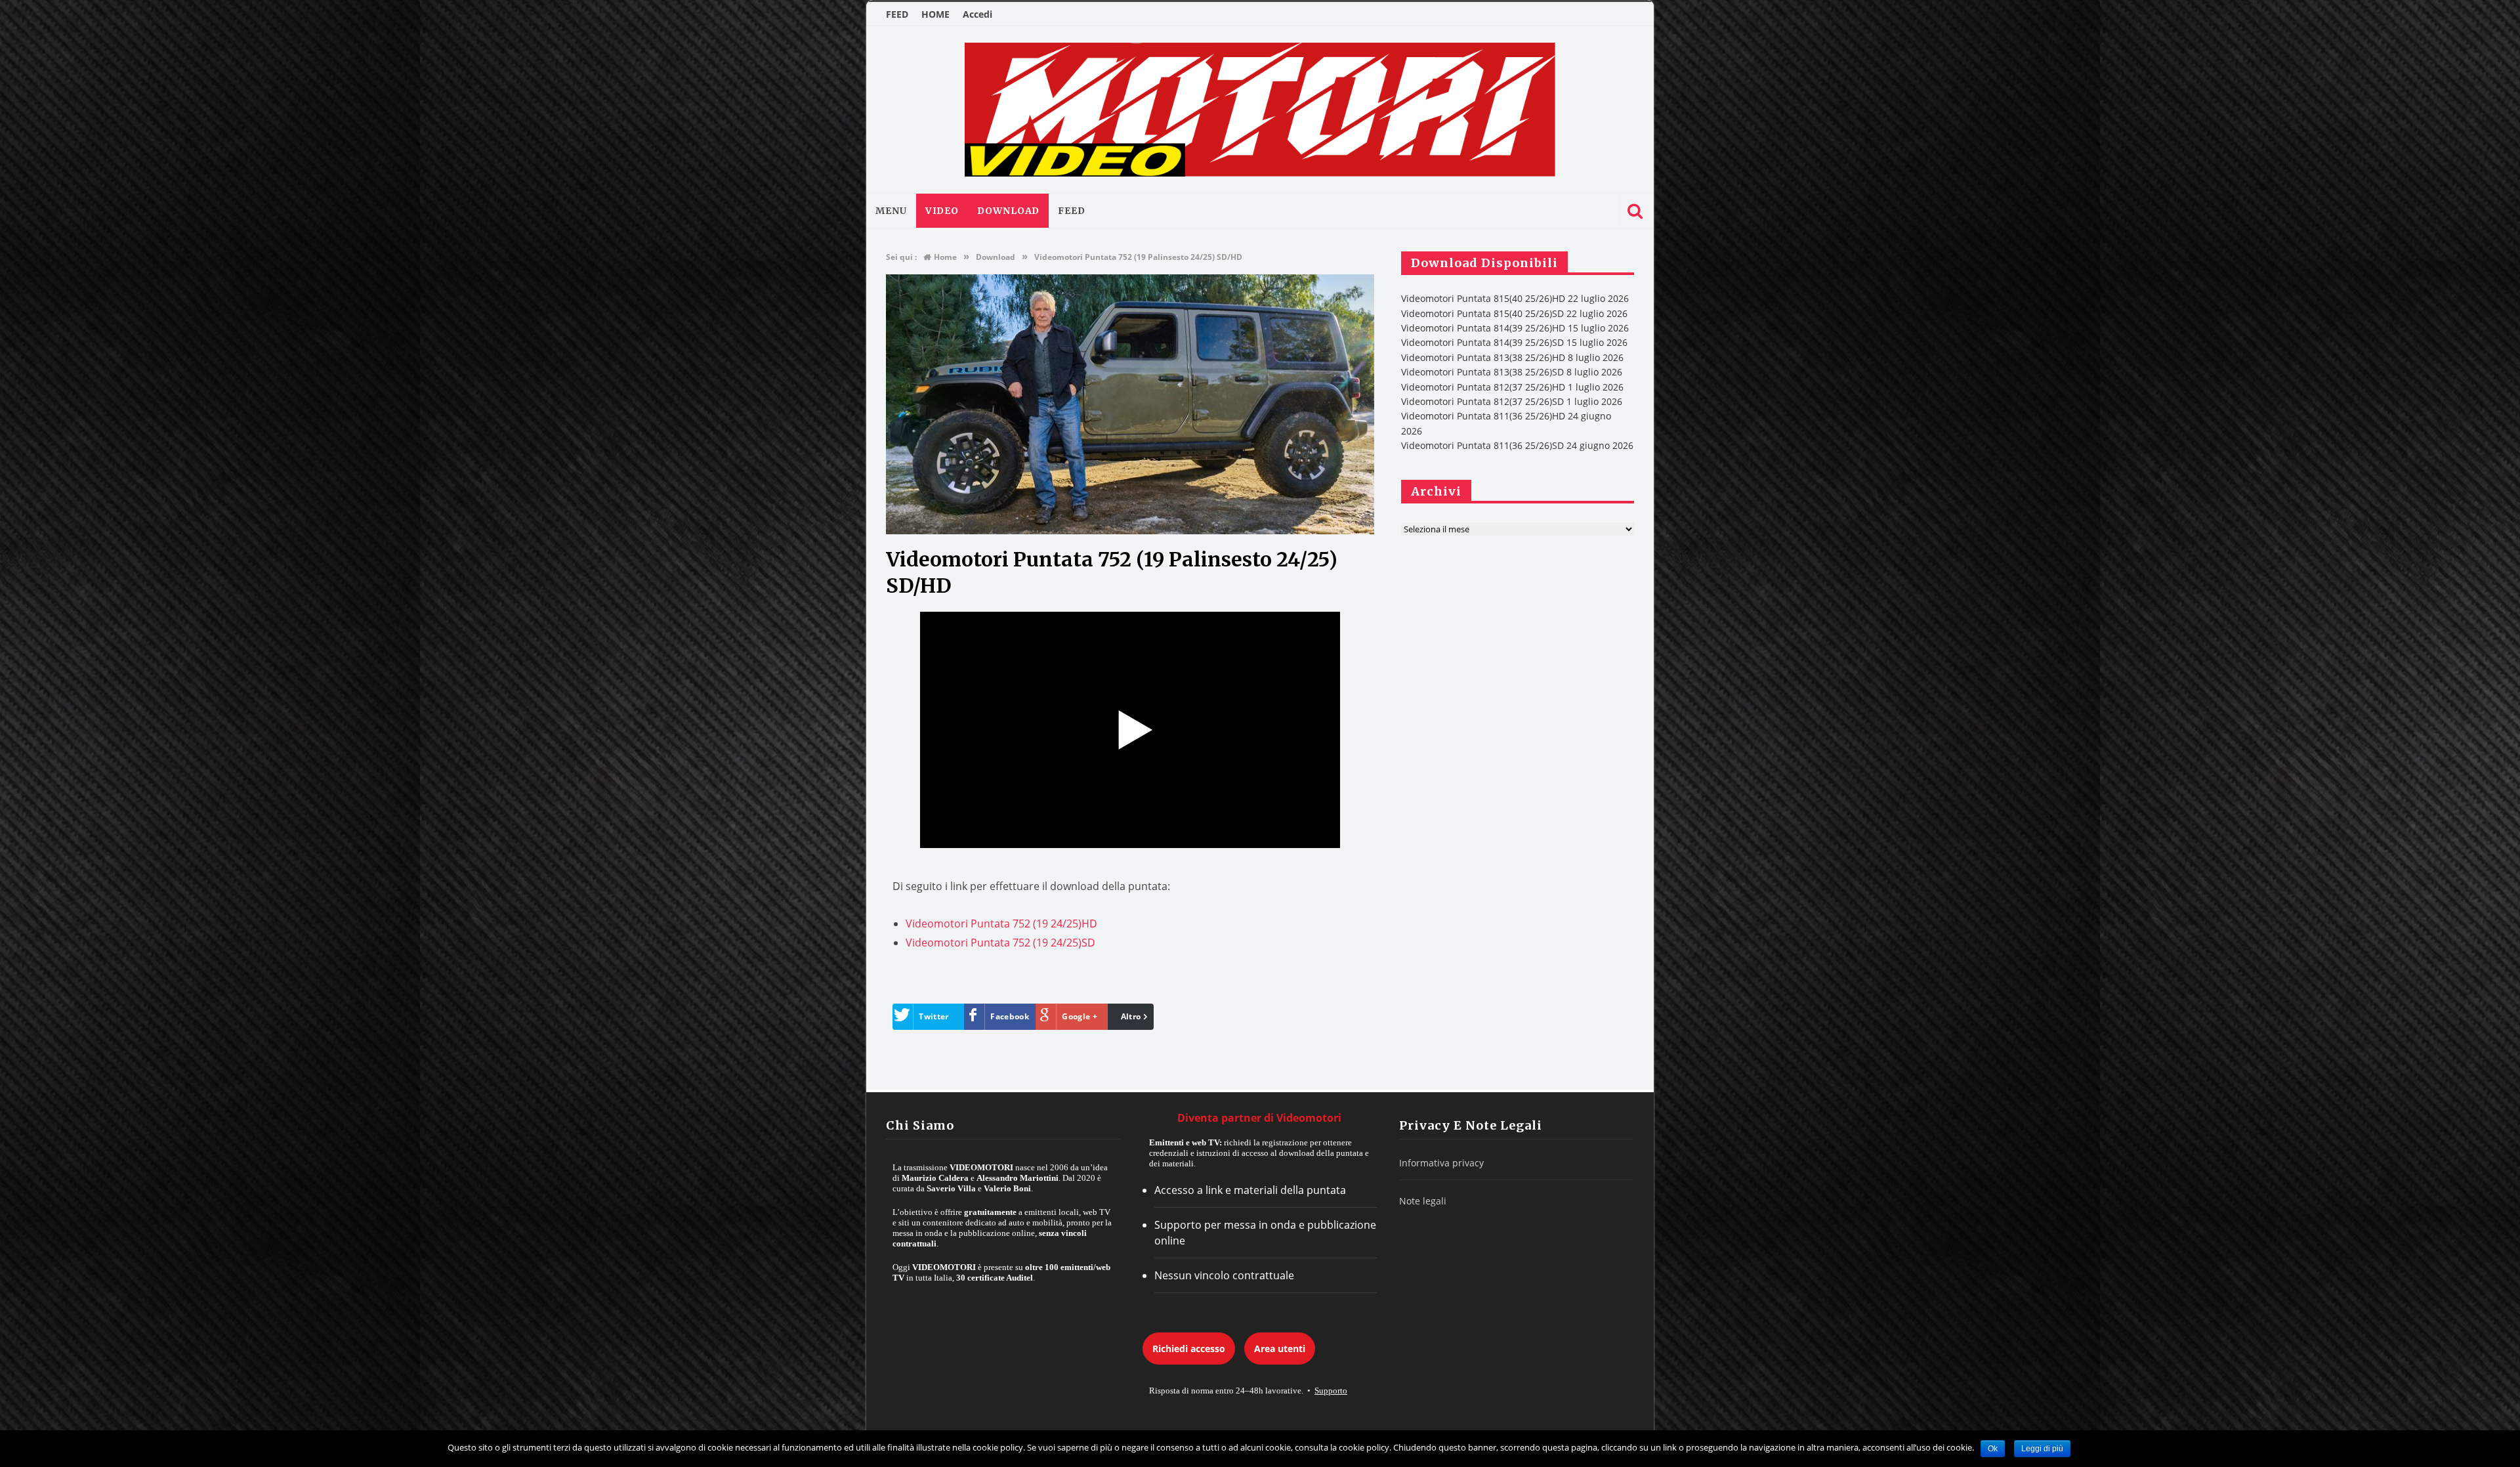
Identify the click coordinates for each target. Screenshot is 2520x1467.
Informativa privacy (1441, 1163)
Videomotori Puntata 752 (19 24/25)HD (1001, 924)
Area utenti (1280, 1349)
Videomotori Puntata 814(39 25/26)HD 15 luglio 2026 (1515, 328)
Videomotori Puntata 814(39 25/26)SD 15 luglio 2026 (1514, 342)
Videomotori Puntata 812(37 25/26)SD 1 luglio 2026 (1512, 401)
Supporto (1331, 1391)
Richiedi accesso (1189, 1349)
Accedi (977, 14)
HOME (935, 14)
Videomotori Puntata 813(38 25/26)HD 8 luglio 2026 (1512, 357)
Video (942, 211)
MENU (891, 211)
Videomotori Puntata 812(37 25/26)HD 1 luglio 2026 (1512, 387)
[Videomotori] (1260, 110)
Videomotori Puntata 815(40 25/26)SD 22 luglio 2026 (1514, 313)
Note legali (1423, 1201)
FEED (897, 14)
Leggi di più (2042, 1449)
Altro (1131, 1016)
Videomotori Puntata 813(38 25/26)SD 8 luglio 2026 (1512, 372)
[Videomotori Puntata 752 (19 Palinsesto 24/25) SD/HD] (1130, 531)
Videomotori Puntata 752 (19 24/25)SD (1000, 943)
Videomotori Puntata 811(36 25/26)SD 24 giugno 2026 (1517, 445)
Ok (1993, 1449)
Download (1008, 211)
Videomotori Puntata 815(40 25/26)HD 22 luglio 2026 (1515, 298)
